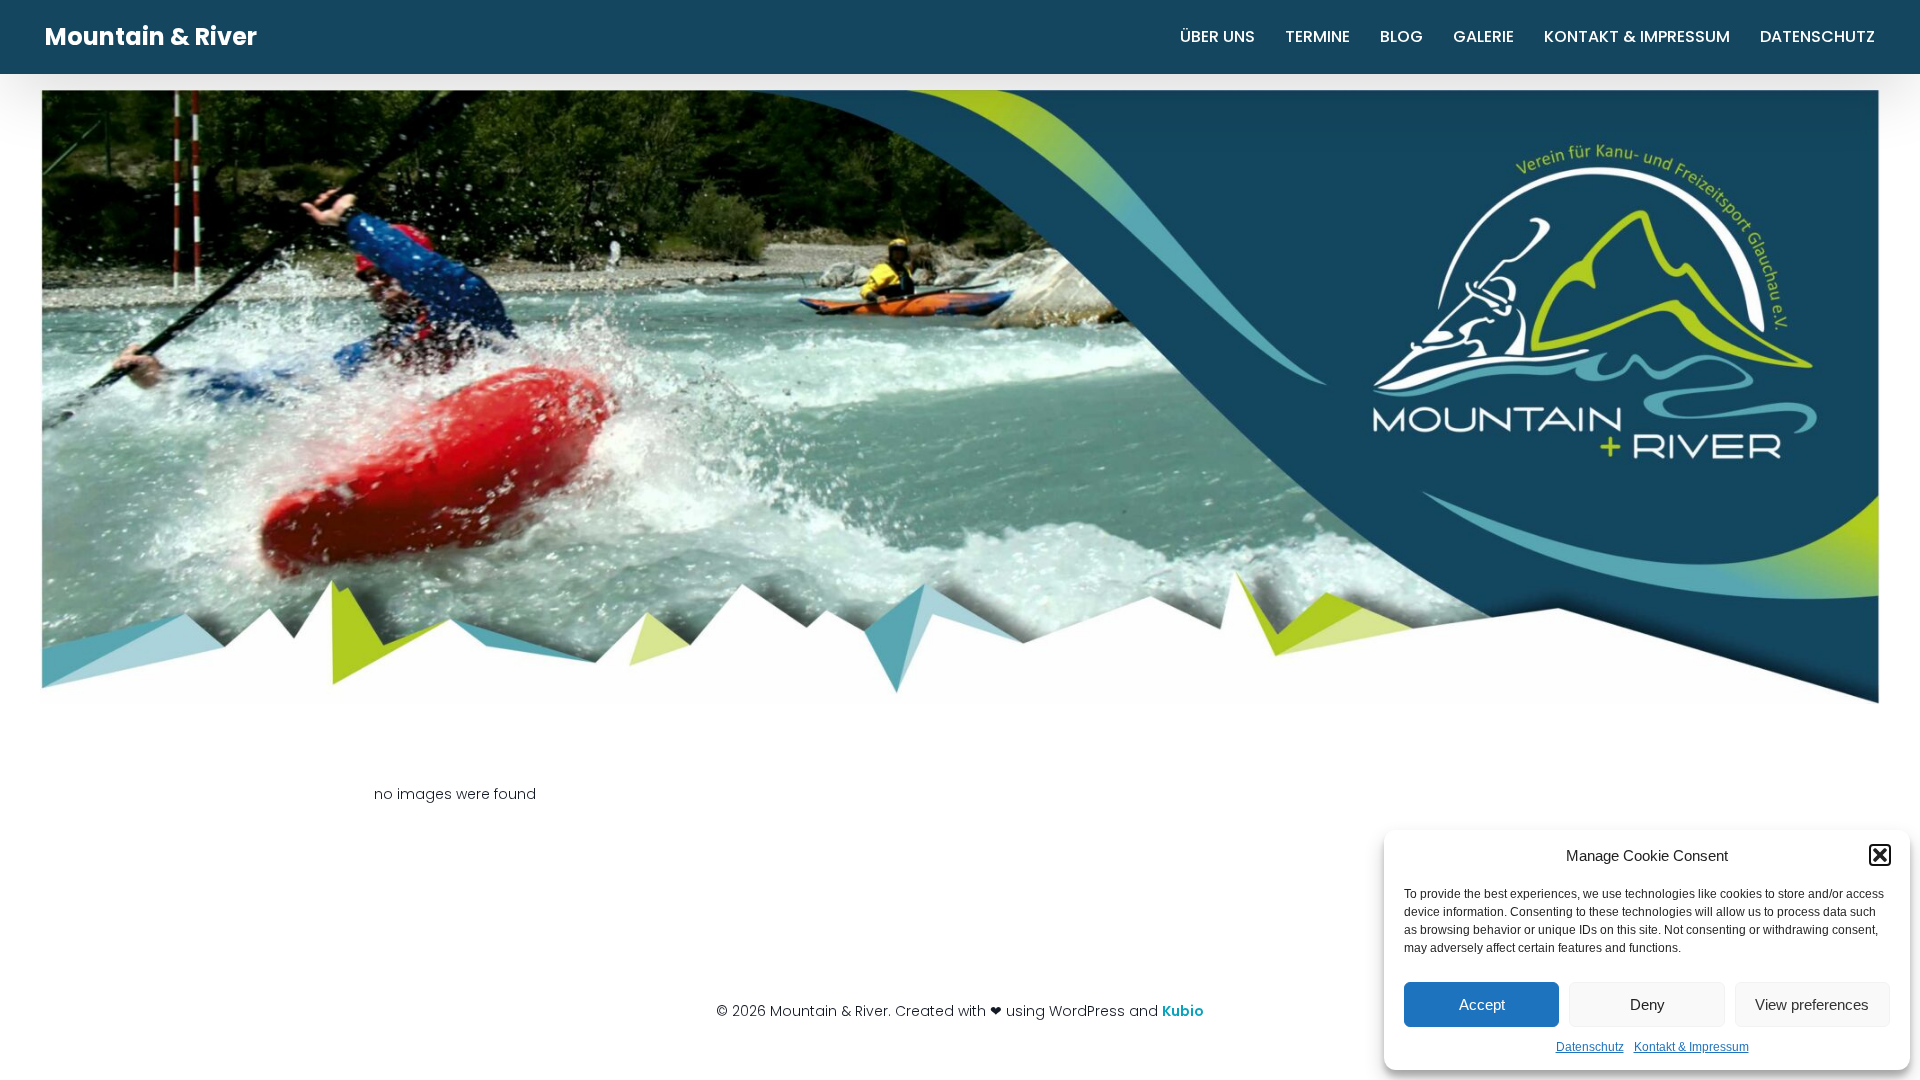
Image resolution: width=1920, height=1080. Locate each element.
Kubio (1183, 1011)
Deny (1647, 1004)
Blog (1401, 36)
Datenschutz (1590, 1047)
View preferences (1812, 1004)
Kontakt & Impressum (1691, 1047)
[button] (1880, 855)
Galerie (1483, 36)
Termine (1317, 36)
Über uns (1217, 36)
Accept (1482, 1004)
